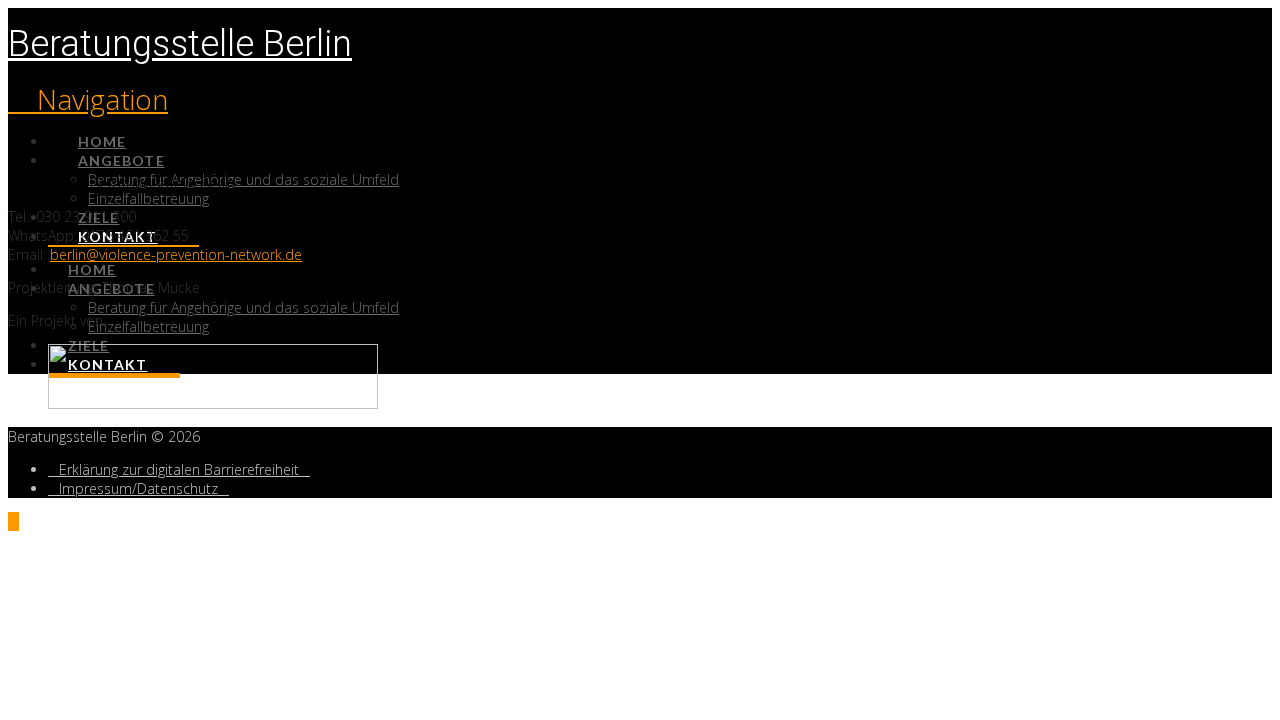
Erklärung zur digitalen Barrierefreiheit (179, 469)
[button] (88, 99)
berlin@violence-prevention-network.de (176, 254)
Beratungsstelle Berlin (180, 44)
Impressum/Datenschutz (138, 488)
